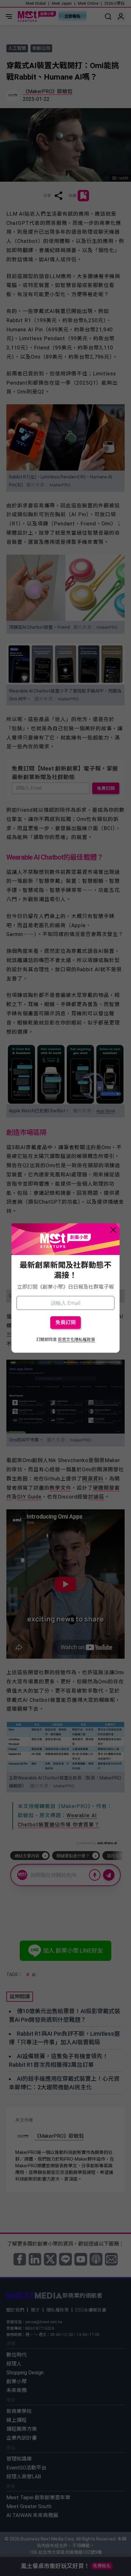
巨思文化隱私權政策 (76, 1340)
